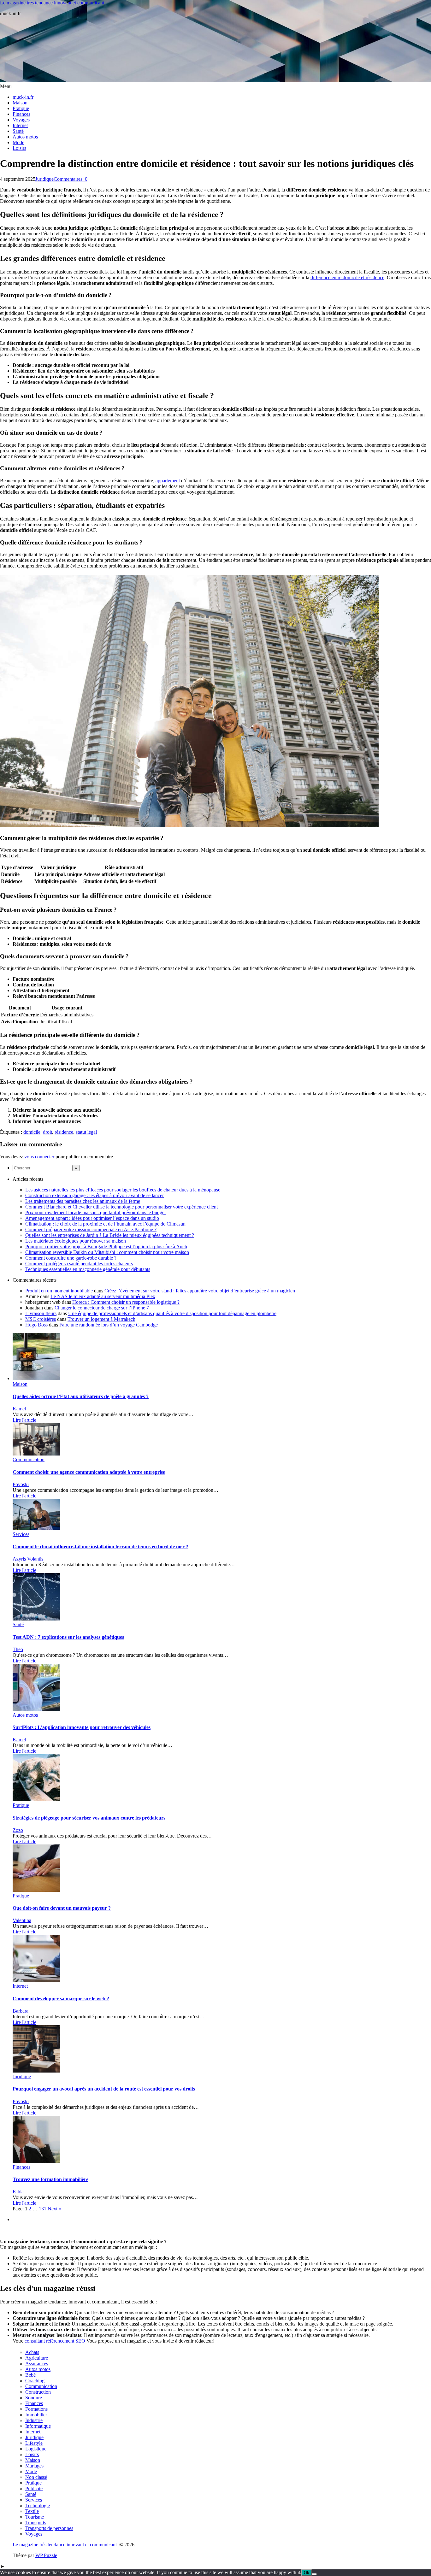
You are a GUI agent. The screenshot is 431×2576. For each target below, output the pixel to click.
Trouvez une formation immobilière (50, 2179)
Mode (18, 142)
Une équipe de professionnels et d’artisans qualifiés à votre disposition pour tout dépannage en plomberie (172, 1313)
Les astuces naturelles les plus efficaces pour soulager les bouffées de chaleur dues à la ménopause (123, 1190)
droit (47, 1132)
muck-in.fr (23, 97)
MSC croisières (41, 1319)
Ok (307, 2573)
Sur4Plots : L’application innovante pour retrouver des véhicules (82, 1727)
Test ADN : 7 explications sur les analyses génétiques (68, 1637)
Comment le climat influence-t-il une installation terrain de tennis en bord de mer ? (100, 1547)
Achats (32, 2352)
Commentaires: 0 (71, 179)
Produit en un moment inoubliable (59, 1291)
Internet (20, 125)
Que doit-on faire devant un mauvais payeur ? (62, 1908)
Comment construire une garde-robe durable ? (71, 1258)
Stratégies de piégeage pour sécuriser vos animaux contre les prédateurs (89, 1818)
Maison (20, 103)
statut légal (86, 1132)
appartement (168, 481)
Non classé (36, 2477)
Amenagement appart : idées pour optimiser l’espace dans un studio (92, 1218)
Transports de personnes (49, 2528)
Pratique (21, 108)
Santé (18, 131)
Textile (32, 2511)
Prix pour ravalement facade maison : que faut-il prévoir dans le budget (95, 1212)
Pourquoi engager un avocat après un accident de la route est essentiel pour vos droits (104, 2089)
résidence (64, 1132)
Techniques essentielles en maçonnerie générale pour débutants (88, 1269)
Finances (21, 114)
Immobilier (36, 2415)
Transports (36, 2523)
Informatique (38, 2426)
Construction (38, 2392)
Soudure (34, 2398)
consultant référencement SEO (55, 2341)
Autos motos (25, 137)
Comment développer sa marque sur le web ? (61, 1999)
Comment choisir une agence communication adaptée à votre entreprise (89, 1472)
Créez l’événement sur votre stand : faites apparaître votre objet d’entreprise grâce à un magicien (200, 1291)
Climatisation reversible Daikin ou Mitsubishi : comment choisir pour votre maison (107, 1252)
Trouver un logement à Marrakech (101, 1319)
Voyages (21, 120)
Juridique (44, 179)
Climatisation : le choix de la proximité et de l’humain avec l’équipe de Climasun (105, 1224)
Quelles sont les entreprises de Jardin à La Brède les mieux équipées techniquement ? (110, 1235)
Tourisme (35, 2517)
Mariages (34, 2466)
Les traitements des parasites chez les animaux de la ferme (83, 1201)
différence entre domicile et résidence (347, 277)
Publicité (34, 2488)
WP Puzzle (46, 2555)
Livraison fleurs (41, 1313)
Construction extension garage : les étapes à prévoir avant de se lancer (94, 1195)
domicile (32, 1132)
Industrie (34, 2420)
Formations (36, 2409)
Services (21, 1534)
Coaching (35, 2381)
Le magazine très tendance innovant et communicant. (53, 3)
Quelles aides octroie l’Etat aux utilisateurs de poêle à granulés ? (81, 1396)
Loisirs (19, 148)
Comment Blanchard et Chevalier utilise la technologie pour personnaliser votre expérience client (121, 1207)
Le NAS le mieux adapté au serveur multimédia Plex (103, 1296)
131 (43, 2209)
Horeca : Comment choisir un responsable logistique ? (126, 1302)
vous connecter (39, 1157)
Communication (29, 1459)
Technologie (38, 2505)
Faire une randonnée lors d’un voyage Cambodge (109, 1325)
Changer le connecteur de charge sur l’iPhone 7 (102, 1308)
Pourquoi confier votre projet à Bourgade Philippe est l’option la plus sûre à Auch (106, 1247)
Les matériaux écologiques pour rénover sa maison (76, 1241)
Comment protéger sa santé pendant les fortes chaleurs (79, 1264)
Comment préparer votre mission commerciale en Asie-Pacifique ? (91, 1229)
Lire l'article (24, 1420)
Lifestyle (34, 2443)
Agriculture (37, 2358)
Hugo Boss (36, 1325)
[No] (314, 2574)
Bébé (30, 2375)
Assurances (37, 2364)
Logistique (36, 2449)
